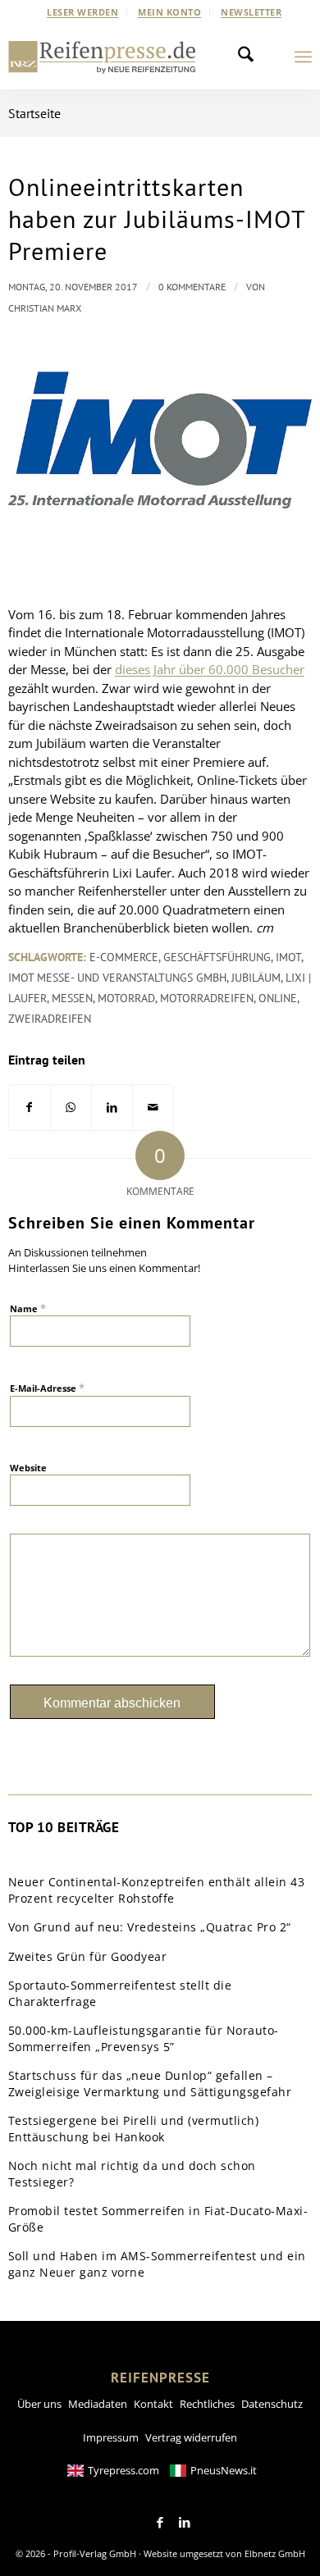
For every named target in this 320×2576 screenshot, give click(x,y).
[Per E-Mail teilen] (153, 1108)
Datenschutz (272, 2404)
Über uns (39, 2404)
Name (28, 1308)
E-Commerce (124, 957)
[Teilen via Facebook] (30, 1108)
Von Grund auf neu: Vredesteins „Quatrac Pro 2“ (150, 1927)
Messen (72, 998)
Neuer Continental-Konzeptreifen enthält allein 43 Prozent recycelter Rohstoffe (157, 1890)
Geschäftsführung (217, 957)
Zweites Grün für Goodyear (88, 1956)
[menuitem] (83, 12)
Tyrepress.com (123, 2470)
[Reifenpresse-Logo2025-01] (102, 57)
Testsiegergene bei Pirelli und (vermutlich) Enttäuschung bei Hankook (134, 2129)
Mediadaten (98, 2404)
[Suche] (250, 57)
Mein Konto (169, 12)
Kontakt (153, 2404)
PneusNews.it (224, 2470)
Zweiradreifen (50, 1019)
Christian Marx (45, 308)
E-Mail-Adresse (47, 1388)
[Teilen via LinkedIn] (112, 1108)
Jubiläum (256, 978)
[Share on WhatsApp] (71, 1108)
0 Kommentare (192, 287)
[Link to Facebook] (160, 2523)
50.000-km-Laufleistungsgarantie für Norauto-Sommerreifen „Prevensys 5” (144, 2038)
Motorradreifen (207, 998)
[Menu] (303, 57)
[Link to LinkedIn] (185, 2523)
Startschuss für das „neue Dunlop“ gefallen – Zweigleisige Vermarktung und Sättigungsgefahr (150, 2084)
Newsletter (251, 12)
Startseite (34, 113)
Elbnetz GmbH (275, 2553)
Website (28, 1468)
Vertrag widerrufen (191, 2437)
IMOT (288, 957)
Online (278, 998)
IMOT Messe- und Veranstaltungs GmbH (117, 978)
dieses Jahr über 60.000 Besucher (210, 669)
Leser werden (82, 12)
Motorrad (126, 998)
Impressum (111, 2437)
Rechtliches (207, 2404)
